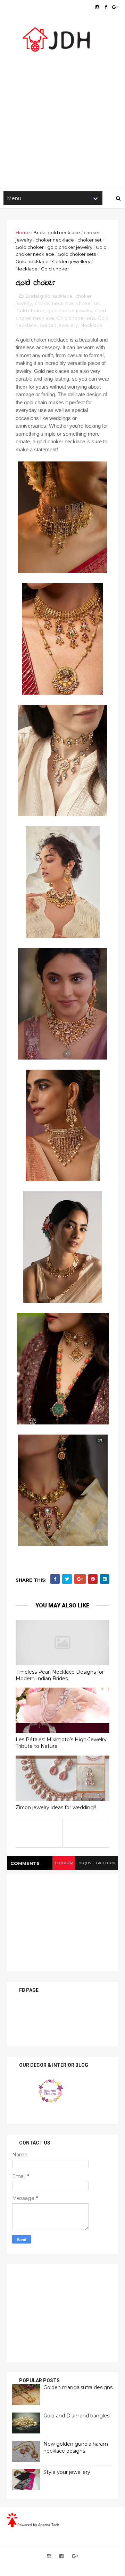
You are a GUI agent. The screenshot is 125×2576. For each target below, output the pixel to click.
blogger (64, 1863)
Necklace (27, 269)
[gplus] (115, 7)
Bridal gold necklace (57, 232)
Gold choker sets (77, 254)
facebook (106, 1863)
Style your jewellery (67, 2472)
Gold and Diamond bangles (76, 2416)
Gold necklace (32, 261)
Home (23, 232)
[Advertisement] (62, 119)
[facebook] (106, 7)
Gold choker (30, 247)
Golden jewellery (71, 261)
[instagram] (97, 7)
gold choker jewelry (70, 247)
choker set (90, 240)
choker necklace (55, 240)
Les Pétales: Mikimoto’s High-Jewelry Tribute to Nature (61, 1743)
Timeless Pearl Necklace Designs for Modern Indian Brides (60, 1675)
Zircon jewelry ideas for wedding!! (56, 1807)
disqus (84, 1863)
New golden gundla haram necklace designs (76, 2447)
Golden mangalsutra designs (78, 2387)
